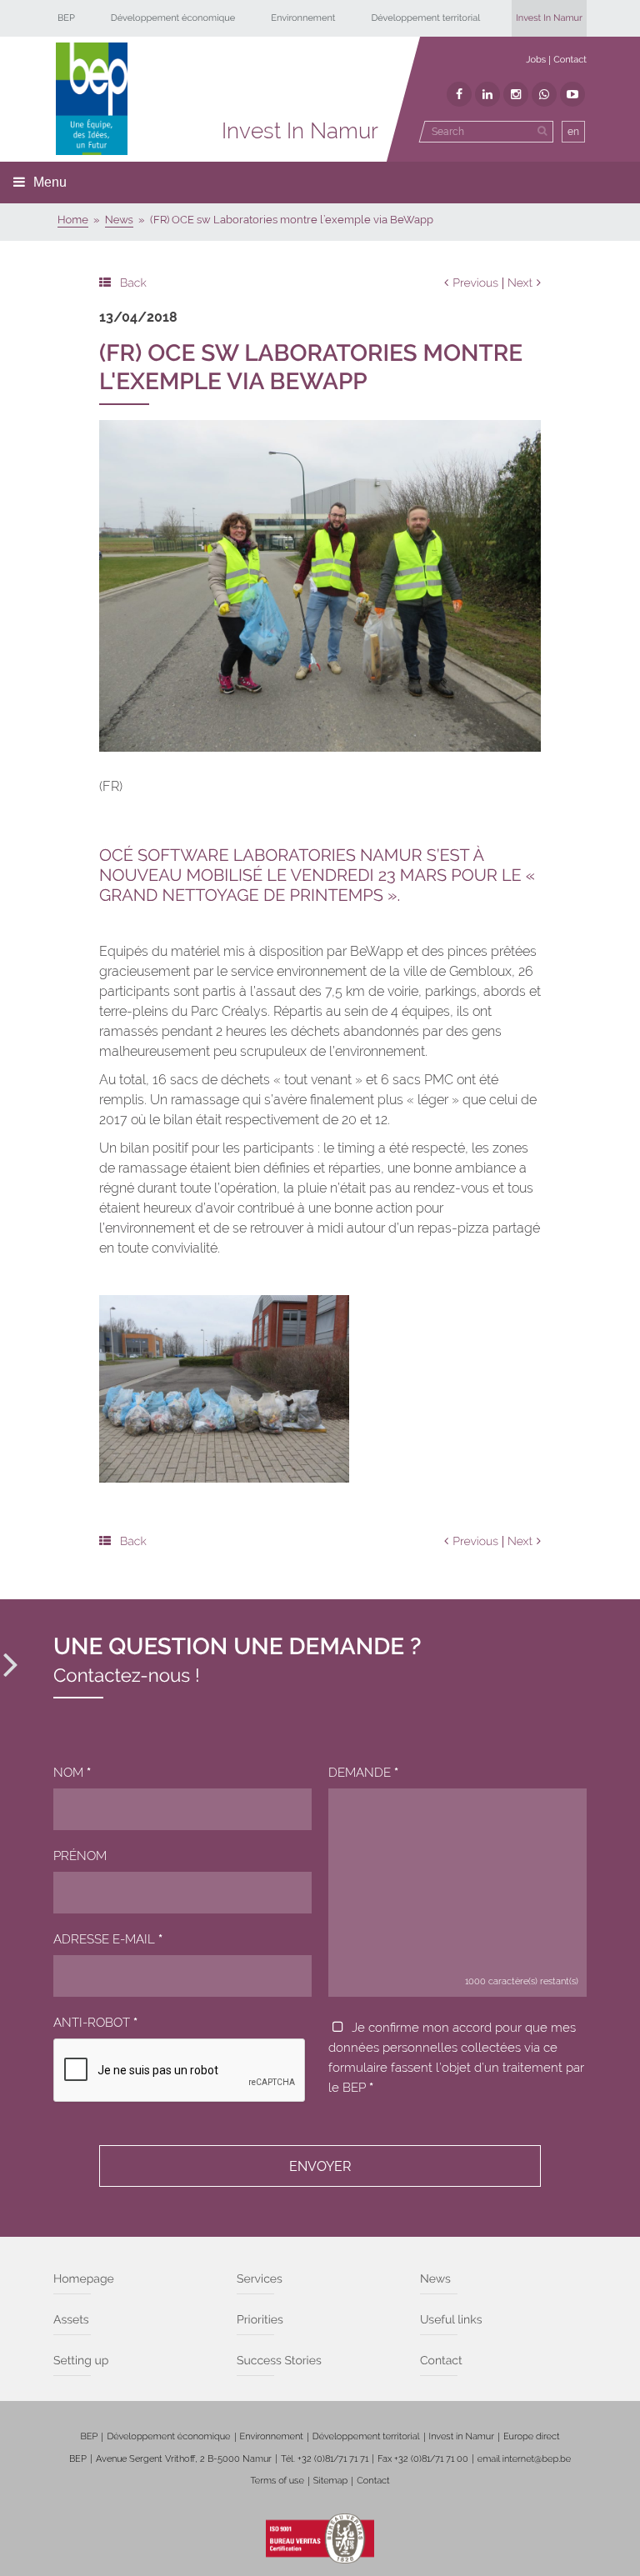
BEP (66, 18)
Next (520, 283)
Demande (363, 1773)
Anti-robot (95, 2023)
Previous (475, 283)
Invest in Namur (462, 2436)
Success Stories (279, 2361)
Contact (570, 60)
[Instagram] (516, 94)
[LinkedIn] (487, 94)
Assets (71, 2320)
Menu (50, 182)
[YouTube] (572, 94)
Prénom (80, 1856)
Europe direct (531, 2436)
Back (133, 283)
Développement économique (173, 18)
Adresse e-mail (108, 1939)
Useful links (451, 2320)
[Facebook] (459, 94)
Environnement (303, 18)
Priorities (260, 2320)
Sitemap (330, 2481)
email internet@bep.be (524, 2459)
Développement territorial (425, 18)
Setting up (81, 2361)
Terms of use (277, 2481)
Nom (72, 1773)
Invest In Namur (549, 18)
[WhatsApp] (544, 94)
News (435, 2279)
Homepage (84, 2279)
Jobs (536, 60)
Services (260, 2279)
